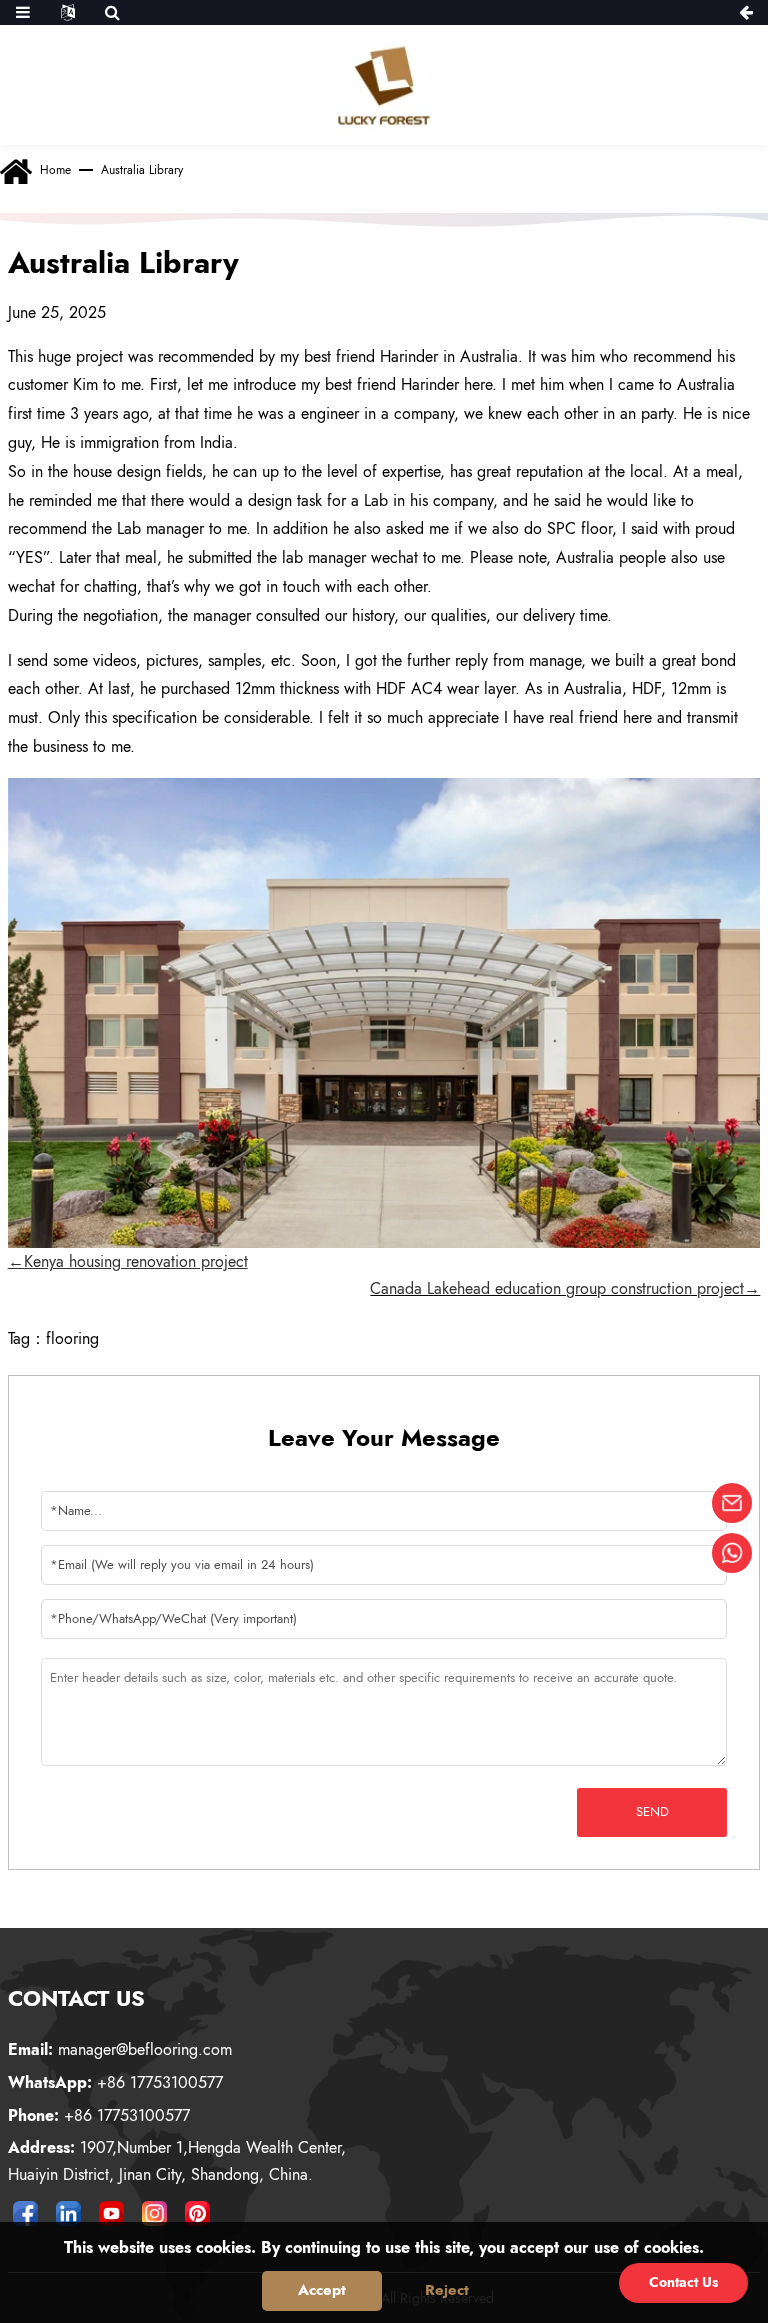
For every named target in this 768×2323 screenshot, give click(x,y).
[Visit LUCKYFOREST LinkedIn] (69, 2213)
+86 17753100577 (115, 2082)
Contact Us (683, 2282)
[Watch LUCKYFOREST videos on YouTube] (112, 2213)
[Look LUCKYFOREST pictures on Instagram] (155, 2213)
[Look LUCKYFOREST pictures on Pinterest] (198, 2213)
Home (55, 170)
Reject (447, 2290)
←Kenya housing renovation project (128, 1261)
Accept (322, 2290)
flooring (72, 1338)
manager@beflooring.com (120, 2049)
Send (652, 1811)
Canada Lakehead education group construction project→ (565, 1288)
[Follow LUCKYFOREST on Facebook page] (26, 2213)
